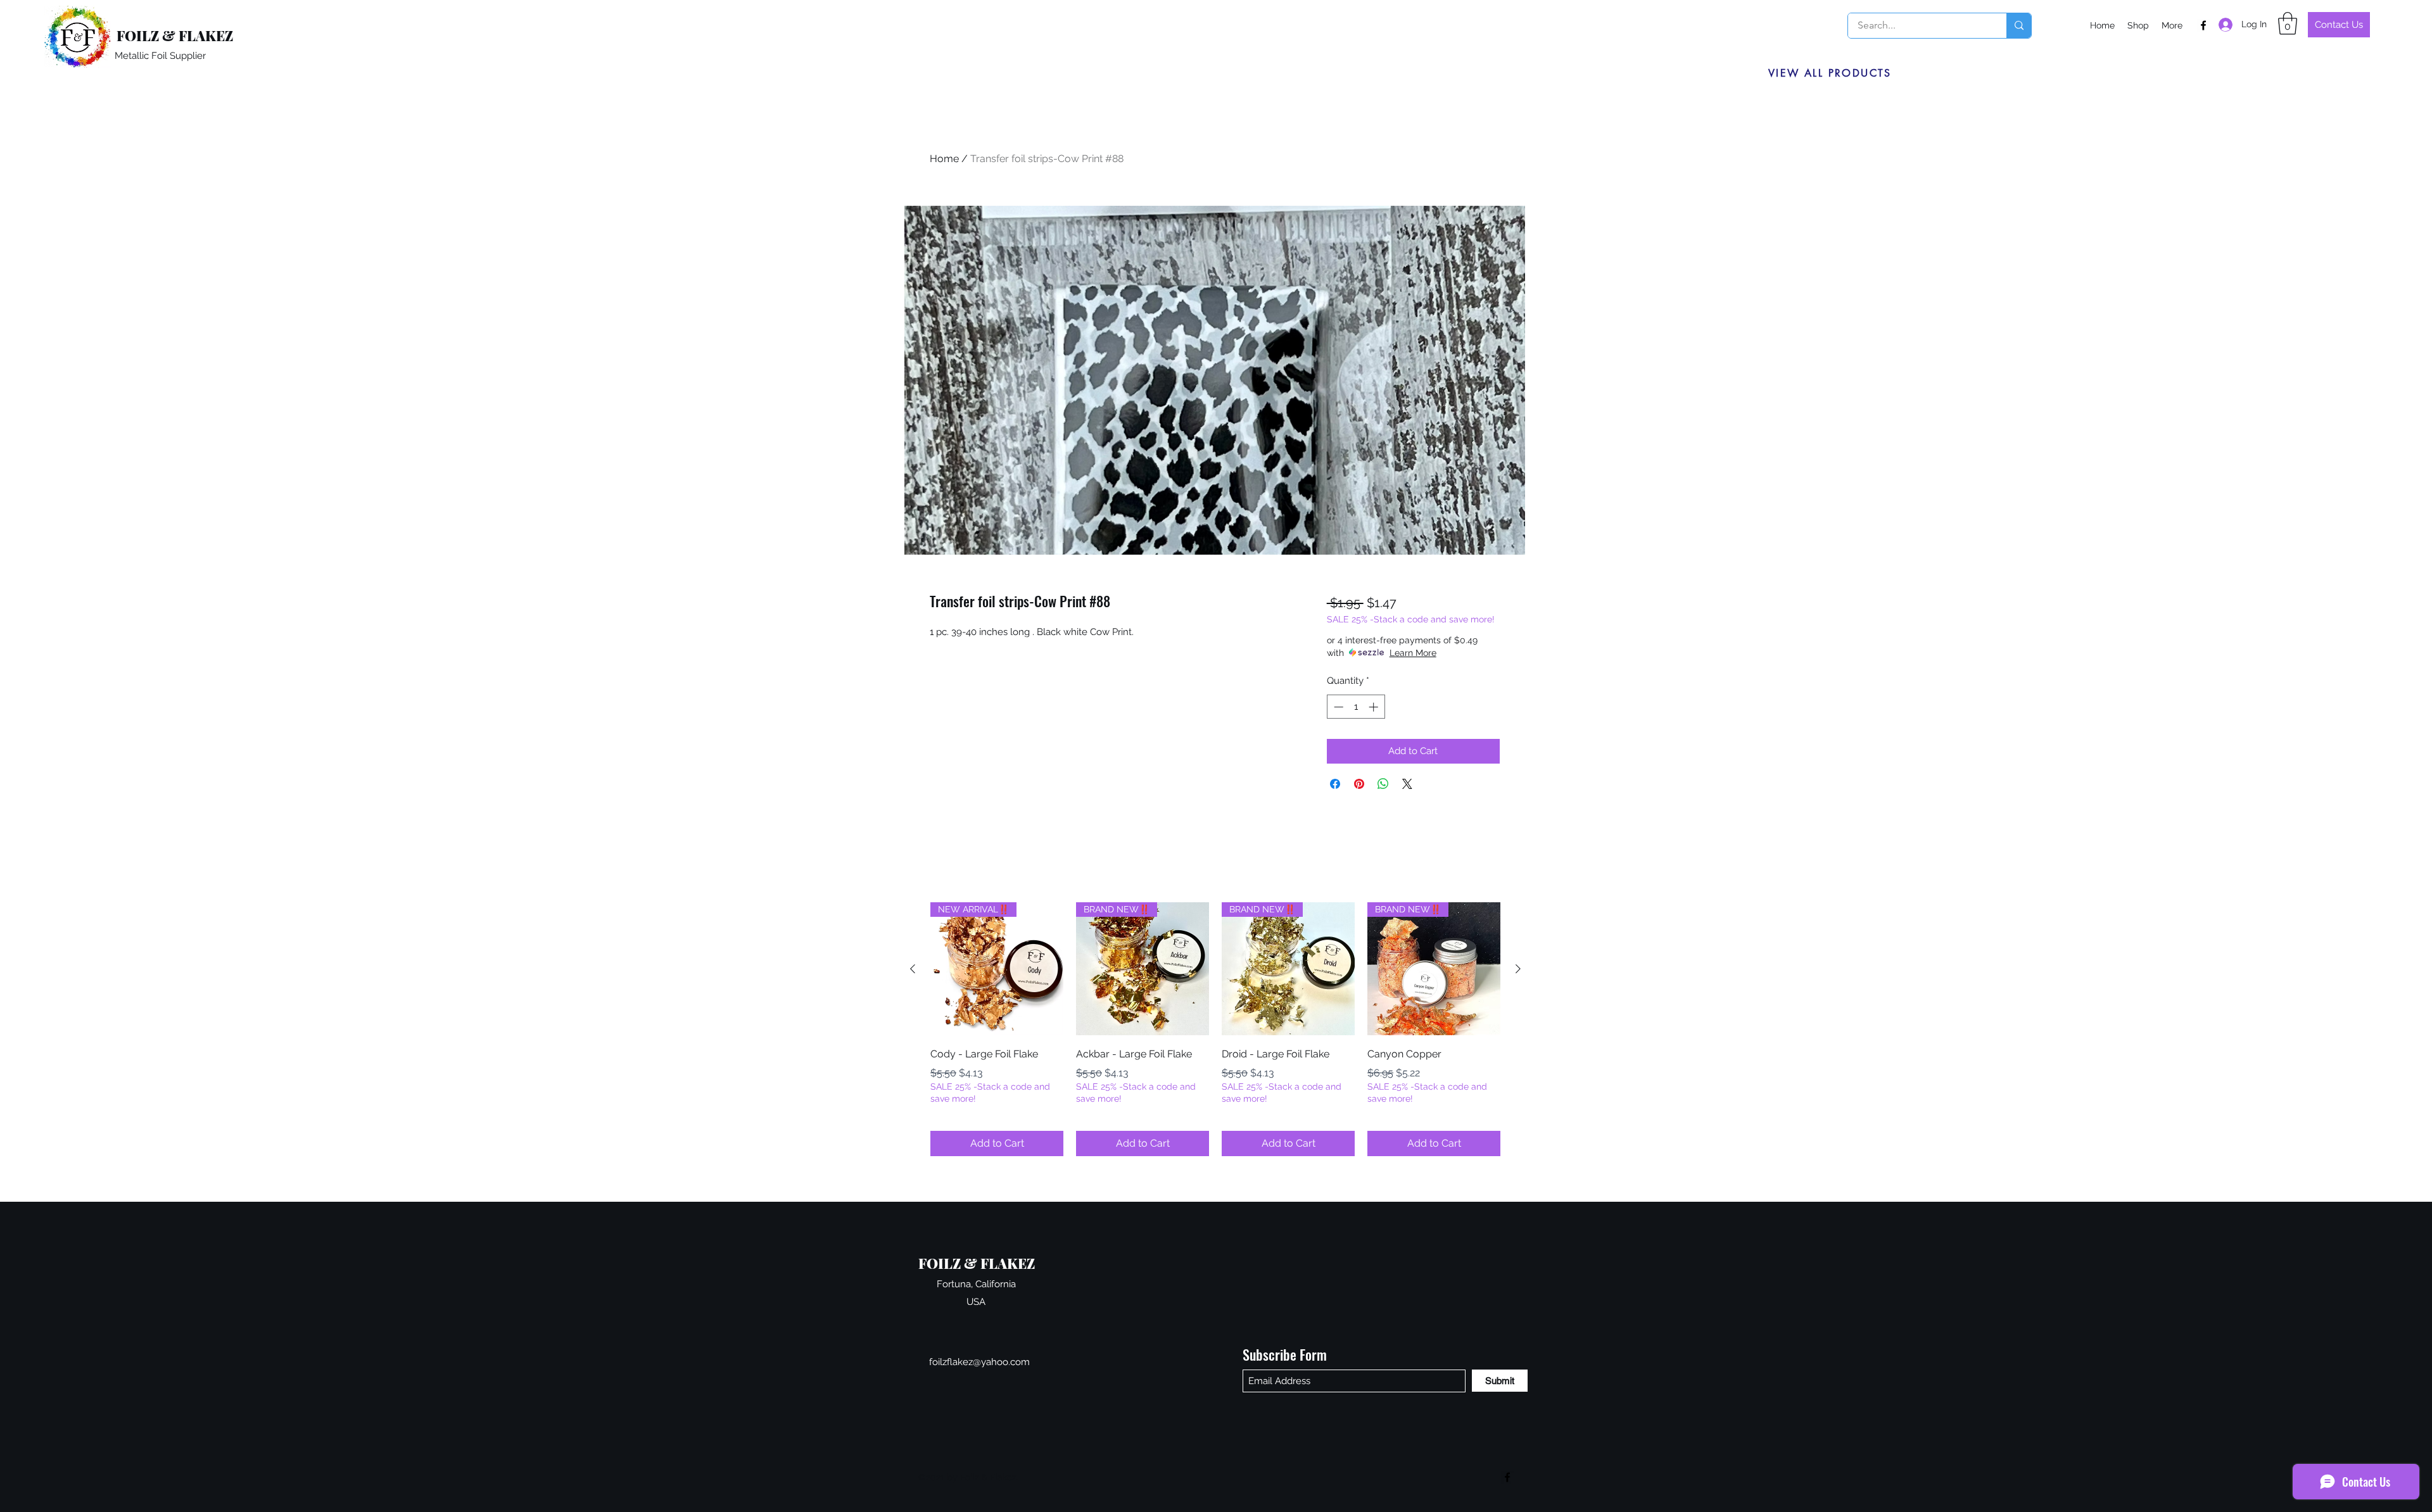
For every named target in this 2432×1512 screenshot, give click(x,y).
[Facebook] (2203, 25)
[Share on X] (1407, 784)
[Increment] (1375, 707)
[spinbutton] (1356, 707)
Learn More (1413, 653)
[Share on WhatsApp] (1383, 784)
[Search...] (2019, 26)
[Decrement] (1337, 707)
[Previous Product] (913, 969)
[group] (1215, 1029)
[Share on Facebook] (1335, 784)
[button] (2288, 23)
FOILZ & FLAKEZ (175, 35)
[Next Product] (1518, 969)
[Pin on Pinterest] (1359, 784)
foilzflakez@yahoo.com (979, 1362)
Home (944, 159)
